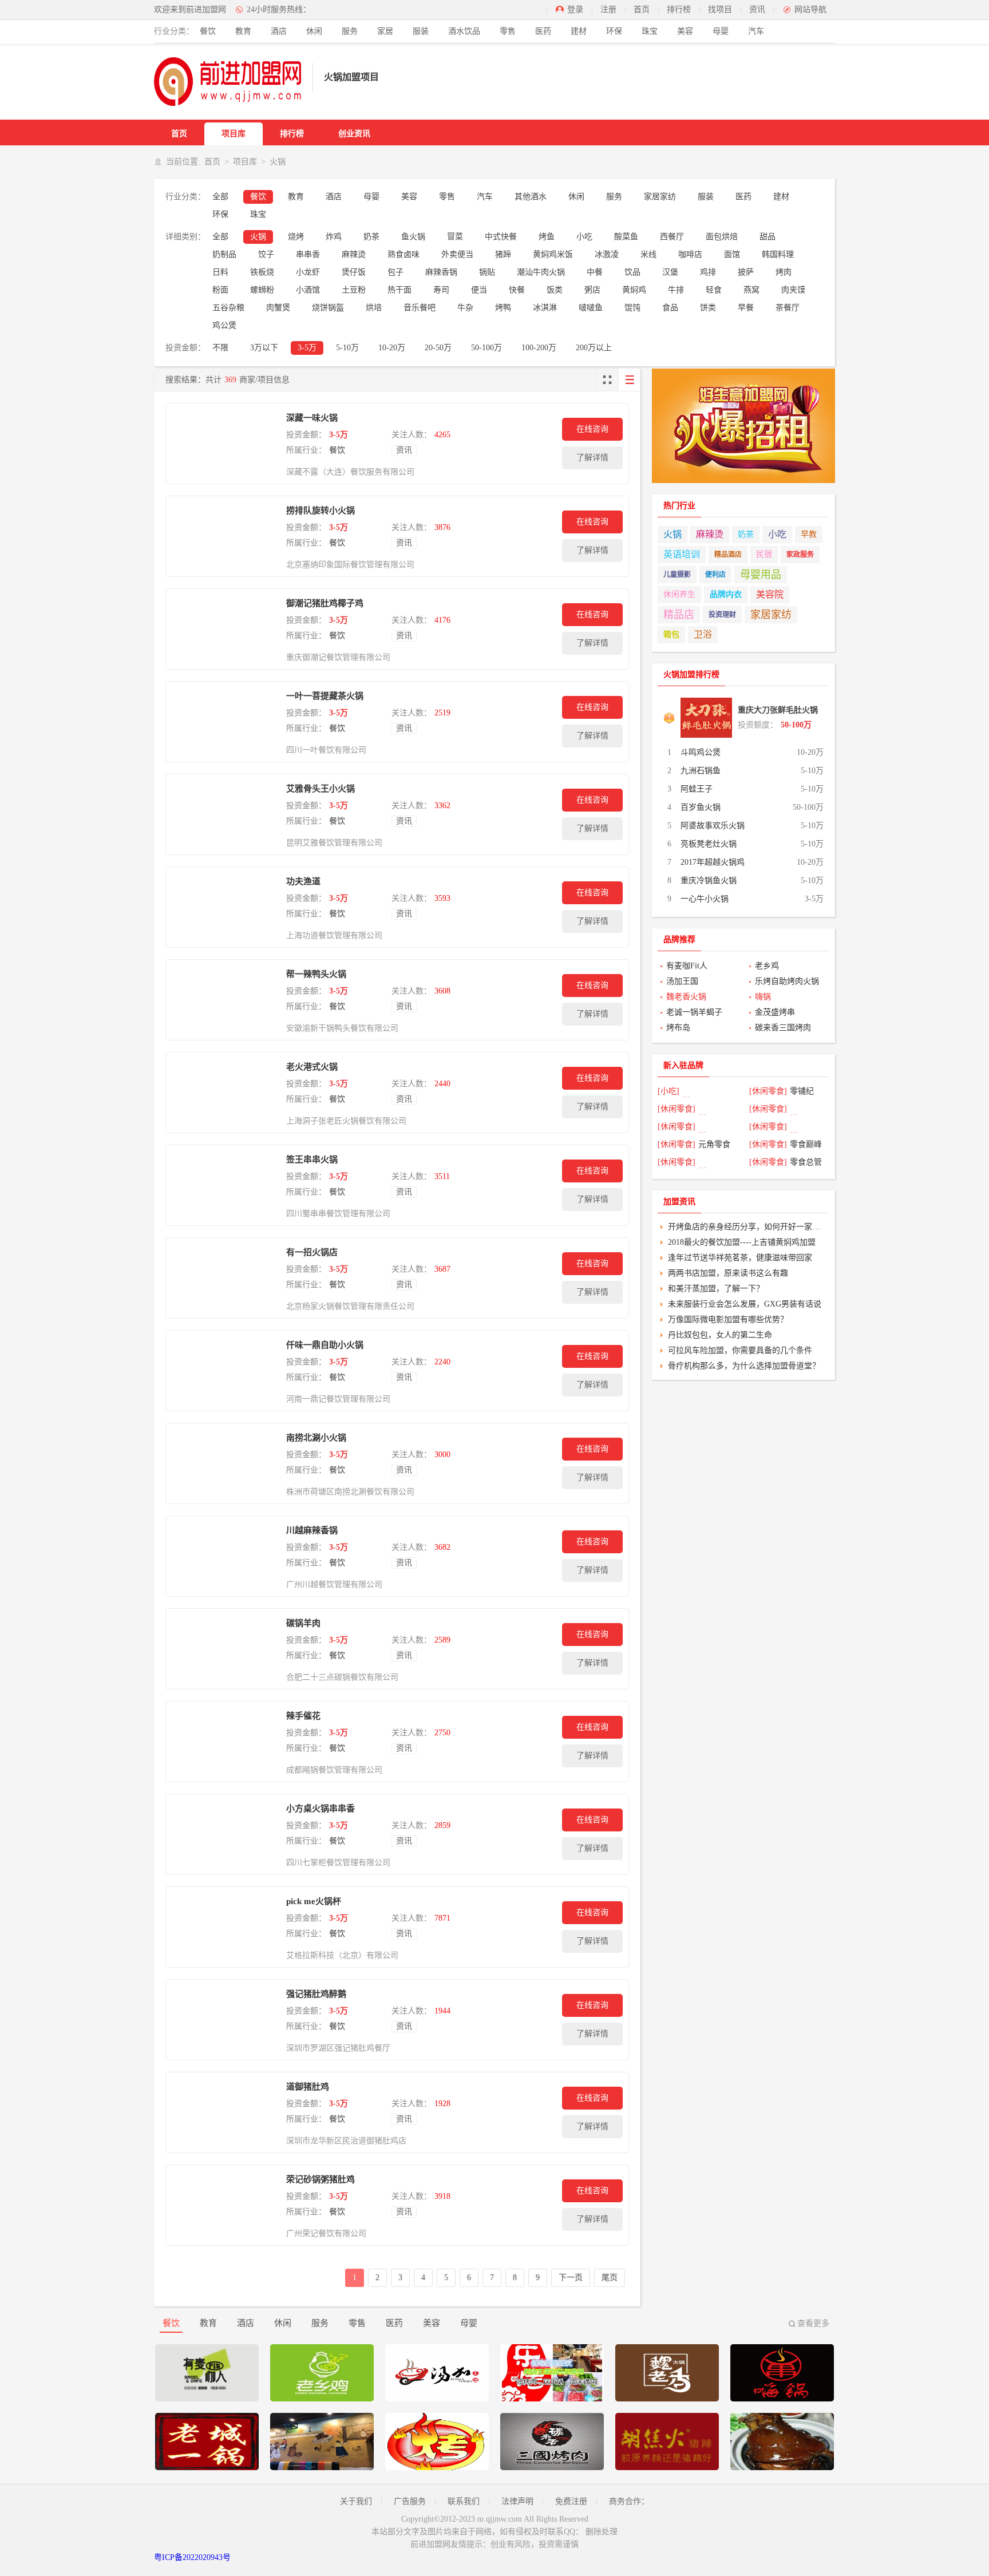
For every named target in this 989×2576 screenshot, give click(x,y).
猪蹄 (503, 254)
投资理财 (722, 615)
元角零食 (714, 1144)
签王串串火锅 (312, 1160)
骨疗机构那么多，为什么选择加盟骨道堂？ (744, 1366)
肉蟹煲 (278, 308)
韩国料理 (778, 254)
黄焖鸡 (634, 290)
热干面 (399, 290)
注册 (608, 9)
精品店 (679, 615)
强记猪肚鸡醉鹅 (316, 1994)
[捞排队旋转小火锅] (223, 536)
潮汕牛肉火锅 (541, 272)
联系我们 (464, 2501)
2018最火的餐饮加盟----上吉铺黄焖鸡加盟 (742, 1242)
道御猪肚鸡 (308, 2087)
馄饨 (632, 308)
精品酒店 (728, 555)
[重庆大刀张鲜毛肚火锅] (706, 718)
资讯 (757, 9)
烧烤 (296, 237)
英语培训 (682, 554)
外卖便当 (457, 254)
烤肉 (784, 272)
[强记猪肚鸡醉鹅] (223, 2020)
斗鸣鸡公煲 (701, 752)
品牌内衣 (726, 594)
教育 (243, 31)
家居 (385, 31)
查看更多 (813, 2323)
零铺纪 (802, 1091)
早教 (809, 534)
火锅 (258, 237)
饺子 (266, 254)
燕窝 (751, 290)
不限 (220, 348)
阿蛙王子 (697, 789)
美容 (685, 31)
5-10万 (347, 348)
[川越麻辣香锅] (223, 1556)
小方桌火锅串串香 (321, 1809)
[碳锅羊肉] (223, 1649)
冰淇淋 (545, 308)
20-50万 (438, 348)
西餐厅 (672, 237)
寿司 (441, 290)
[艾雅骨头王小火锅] (223, 814)
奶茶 (371, 237)
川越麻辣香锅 (312, 1530)
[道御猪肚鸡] (223, 2112)
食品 (670, 308)
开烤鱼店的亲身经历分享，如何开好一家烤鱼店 (747, 1227)
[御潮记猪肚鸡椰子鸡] (223, 629)
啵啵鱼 (591, 308)
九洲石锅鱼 (701, 771)
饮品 (632, 272)
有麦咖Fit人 (687, 966)
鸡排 (708, 272)
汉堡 (670, 272)
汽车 (756, 31)
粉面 (220, 290)
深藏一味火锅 (312, 418)
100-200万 (539, 348)
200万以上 (594, 348)
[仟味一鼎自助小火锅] (223, 1371)
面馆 (732, 254)
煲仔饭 (354, 272)
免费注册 (571, 2501)
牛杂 (465, 308)
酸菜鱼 (626, 237)
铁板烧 (262, 272)
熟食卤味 (403, 254)
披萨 (746, 272)
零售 (508, 31)
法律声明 (517, 2501)
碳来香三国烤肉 (783, 1028)
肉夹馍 (793, 290)
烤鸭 (503, 308)
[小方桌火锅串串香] (223, 1834)
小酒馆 (308, 290)
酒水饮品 (464, 31)
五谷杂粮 (228, 308)
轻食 (714, 290)
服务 (350, 31)
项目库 (234, 134)
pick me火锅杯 (314, 1901)
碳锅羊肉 (303, 1623)
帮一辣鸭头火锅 (316, 974)
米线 (648, 254)
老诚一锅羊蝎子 (694, 1012)
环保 (614, 31)
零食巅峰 (806, 1144)
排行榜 (679, 9)
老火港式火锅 (312, 1067)
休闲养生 (679, 594)
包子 (395, 272)
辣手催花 (303, 1716)
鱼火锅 (413, 237)
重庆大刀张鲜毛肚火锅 (778, 710)
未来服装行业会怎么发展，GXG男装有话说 (745, 1304)
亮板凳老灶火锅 (709, 844)
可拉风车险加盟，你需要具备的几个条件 (740, 1350)
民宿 (764, 554)
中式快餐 (501, 237)
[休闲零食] (768, 1091)
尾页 (610, 2278)
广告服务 (410, 2501)
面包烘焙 (722, 237)
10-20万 (392, 348)
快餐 (517, 290)
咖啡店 (690, 254)
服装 (421, 31)
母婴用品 (761, 575)
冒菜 (455, 237)
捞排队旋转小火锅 (321, 511)
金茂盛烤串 (775, 1012)
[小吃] (668, 1091)
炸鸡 (334, 237)
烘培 (374, 308)
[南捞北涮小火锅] (223, 1463)
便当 (479, 290)
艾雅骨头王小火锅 (321, 789)
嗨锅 (763, 997)
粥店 (592, 290)
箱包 (671, 634)
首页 (642, 9)
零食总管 (806, 1162)
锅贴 (487, 272)
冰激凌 (607, 254)
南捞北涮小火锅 (316, 1438)
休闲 (314, 31)
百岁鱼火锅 (701, 807)
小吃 (584, 237)
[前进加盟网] (228, 82)
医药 (543, 31)
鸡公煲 (224, 325)
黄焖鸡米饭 (553, 254)
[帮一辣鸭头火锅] (223, 1000)
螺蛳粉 (262, 290)
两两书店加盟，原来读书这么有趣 (728, 1273)
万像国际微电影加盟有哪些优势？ (728, 1319)
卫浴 (703, 634)
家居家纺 (660, 197)
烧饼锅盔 (328, 308)
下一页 (571, 2278)
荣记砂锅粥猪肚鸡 (321, 2179)
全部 (220, 197)
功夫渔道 (303, 881)
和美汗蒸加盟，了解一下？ (716, 1289)
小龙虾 (308, 272)
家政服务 (800, 555)
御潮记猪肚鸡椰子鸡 (325, 603)
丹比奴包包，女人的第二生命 (720, 1335)
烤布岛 (678, 1028)
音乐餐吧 (420, 308)
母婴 (721, 31)
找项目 (720, 9)
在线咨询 (592, 429)
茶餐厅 (788, 308)
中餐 (595, 272)
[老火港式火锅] (223, 1093)
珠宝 (650, 31)
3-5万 (307, 348)
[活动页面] (743, 426)
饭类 (555, 290)
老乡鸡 (767, 966)
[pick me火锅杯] (223, 1927)
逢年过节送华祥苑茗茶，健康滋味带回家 (740, 1258)
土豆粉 (354, 290)
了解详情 (592, 458)
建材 (579, 31)
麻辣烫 (354, 254)
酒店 (279, 31)
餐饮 (208, 31)
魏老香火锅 (686, 997)
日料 (220, 272)
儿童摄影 (677, 575)
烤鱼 (547, 237)
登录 (575, 9)
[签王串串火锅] (223, 1185)
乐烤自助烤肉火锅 (787, 981)
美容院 (770, 594)
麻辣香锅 (441, 272)
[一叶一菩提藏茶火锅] (223, 722)
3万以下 (264, 348)
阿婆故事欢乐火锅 (713, 826)
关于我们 (356, 2501)
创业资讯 (354, 134)
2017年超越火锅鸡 (713, 862)
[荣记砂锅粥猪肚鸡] (223, 2205)
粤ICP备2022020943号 (192, 2557)
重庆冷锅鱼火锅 (709, 881)
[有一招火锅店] (223, 1278)
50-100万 (486, 348)
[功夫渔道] (223, 907)
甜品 (768, 237)
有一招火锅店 (312, 1252)
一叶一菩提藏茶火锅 (325, 696)
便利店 (715, 575)
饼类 (708, 308)
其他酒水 (531, 197)
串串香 (308, 254)
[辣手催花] (223, 1742)
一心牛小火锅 (705, 899)
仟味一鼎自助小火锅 (325, 1345)
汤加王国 (682, 981)
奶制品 (224, 254)
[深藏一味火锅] (223, 444)
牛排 (676, 290)
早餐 (746, 308)
